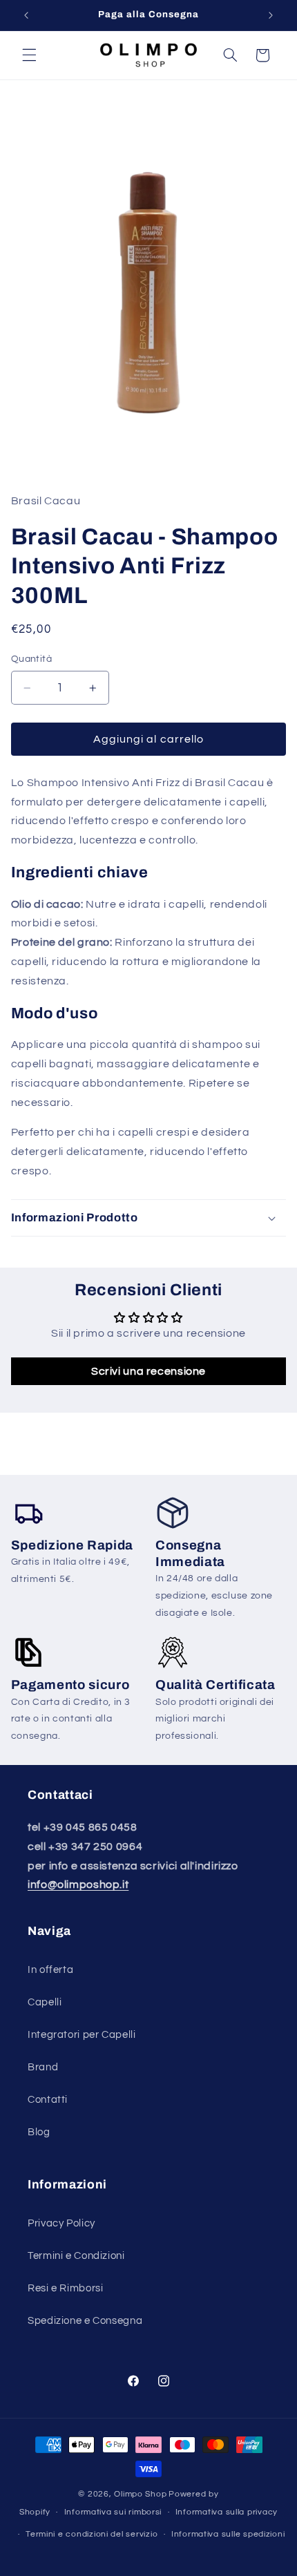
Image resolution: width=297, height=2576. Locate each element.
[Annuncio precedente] (26, 15)
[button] (29, 55)
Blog (39, 2132)
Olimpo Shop (140, 2494)
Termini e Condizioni (76, 2256)
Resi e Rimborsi (65, 2288)
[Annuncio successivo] (271, 15)
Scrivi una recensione (148, 1371)
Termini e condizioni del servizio (92, 2534)
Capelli (45, 2002)
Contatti (48, 2100)
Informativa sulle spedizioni (228, 2534)
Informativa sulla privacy (227, 2512)
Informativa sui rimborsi (113, 2512)
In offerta (50, 1970)
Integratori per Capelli (82, 2035)
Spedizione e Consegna (85, 2321)
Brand (43, 2067)
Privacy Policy (61, 2223)
